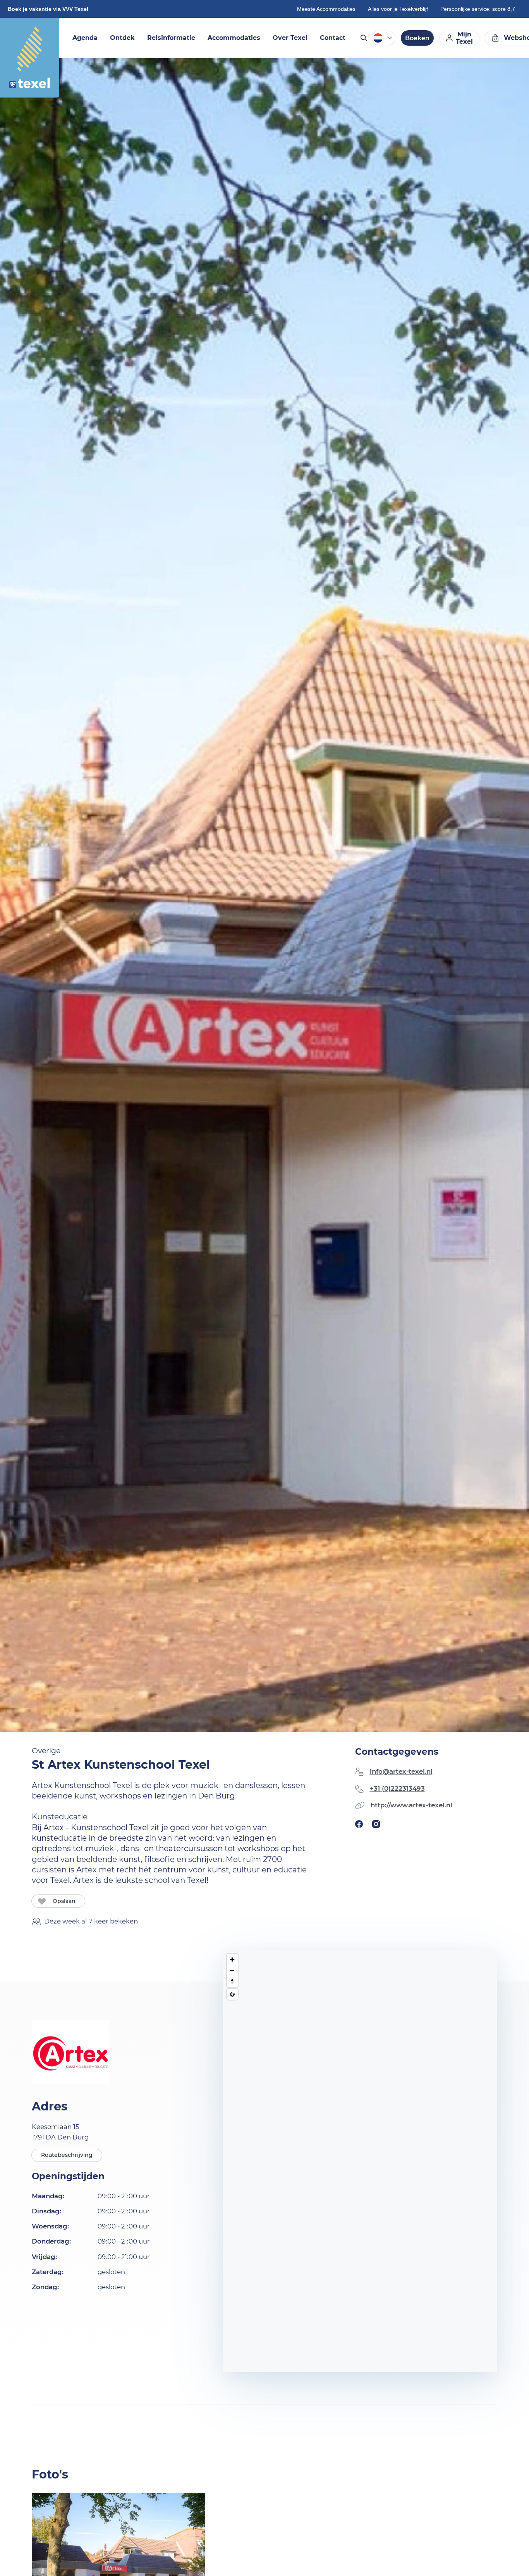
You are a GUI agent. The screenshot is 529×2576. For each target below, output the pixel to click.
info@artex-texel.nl (401, 1771)
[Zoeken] (363, 38)
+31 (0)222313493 (397, 1788)
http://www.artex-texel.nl (411, 1805)
